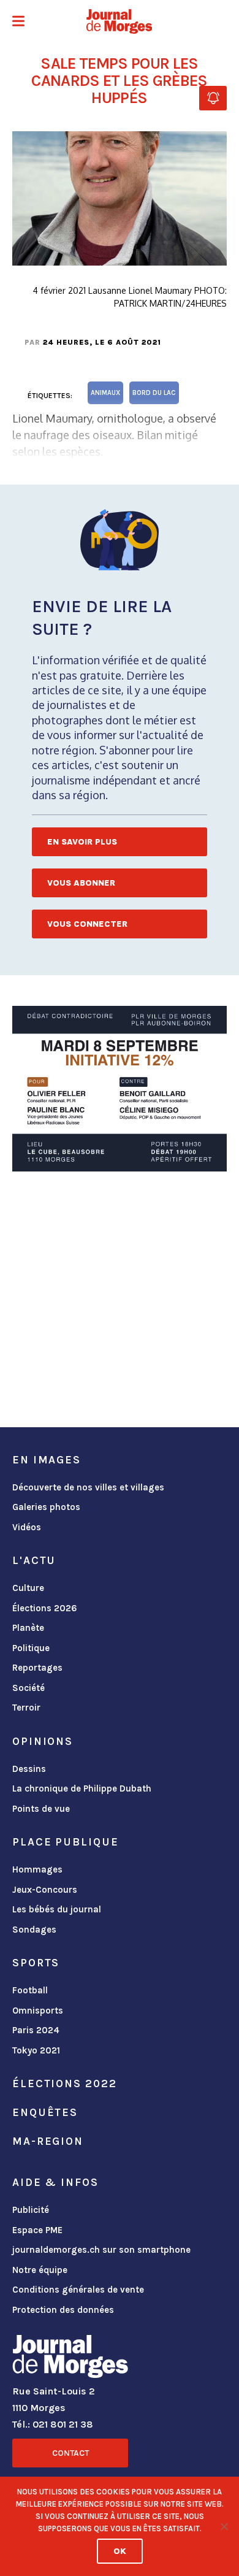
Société (28, 1688)
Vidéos (27, 1527)
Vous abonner (81, 883)
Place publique (65, 1842)
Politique (31, 1648)
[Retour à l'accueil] (70, 2359)
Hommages (37, 1869)
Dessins (29, 1769)
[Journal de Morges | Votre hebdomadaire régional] (120, 21)
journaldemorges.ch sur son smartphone (101, 2250)
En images (47, 1460)
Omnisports (38, 2011)
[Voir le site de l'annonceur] (120, 1089)
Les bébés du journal (57, 1909)
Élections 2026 (45, 1608)
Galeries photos (46, 1507)
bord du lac (154, 393)
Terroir (26, 1708)
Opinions (43, 1741)
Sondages (34, 1930)
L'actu (34, 1560)
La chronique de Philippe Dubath (82, 1788)
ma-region (48, 2141)
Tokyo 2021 (36, 2050)
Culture (28, 1588)
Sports (36, 1963)
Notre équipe (40, 2270)
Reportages (37, 1668)
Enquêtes (45, 2112)
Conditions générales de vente (78, 2290)
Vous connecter (87, 924)
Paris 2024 (36, 2030)
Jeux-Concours (45, 1890)
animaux (105, 393)
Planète (28, 1628)
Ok (120, 2551)
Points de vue (41, 1809)
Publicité (31, 2210)
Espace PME (37, 2230)
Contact (70, 2453)
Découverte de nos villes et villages (88, 1487)
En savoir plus (82, 842)
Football (30, 1990)
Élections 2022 (64, 2083)
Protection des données (63, 2310)
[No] (224, 2526)
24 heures (66, 342)
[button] (18, 22)
